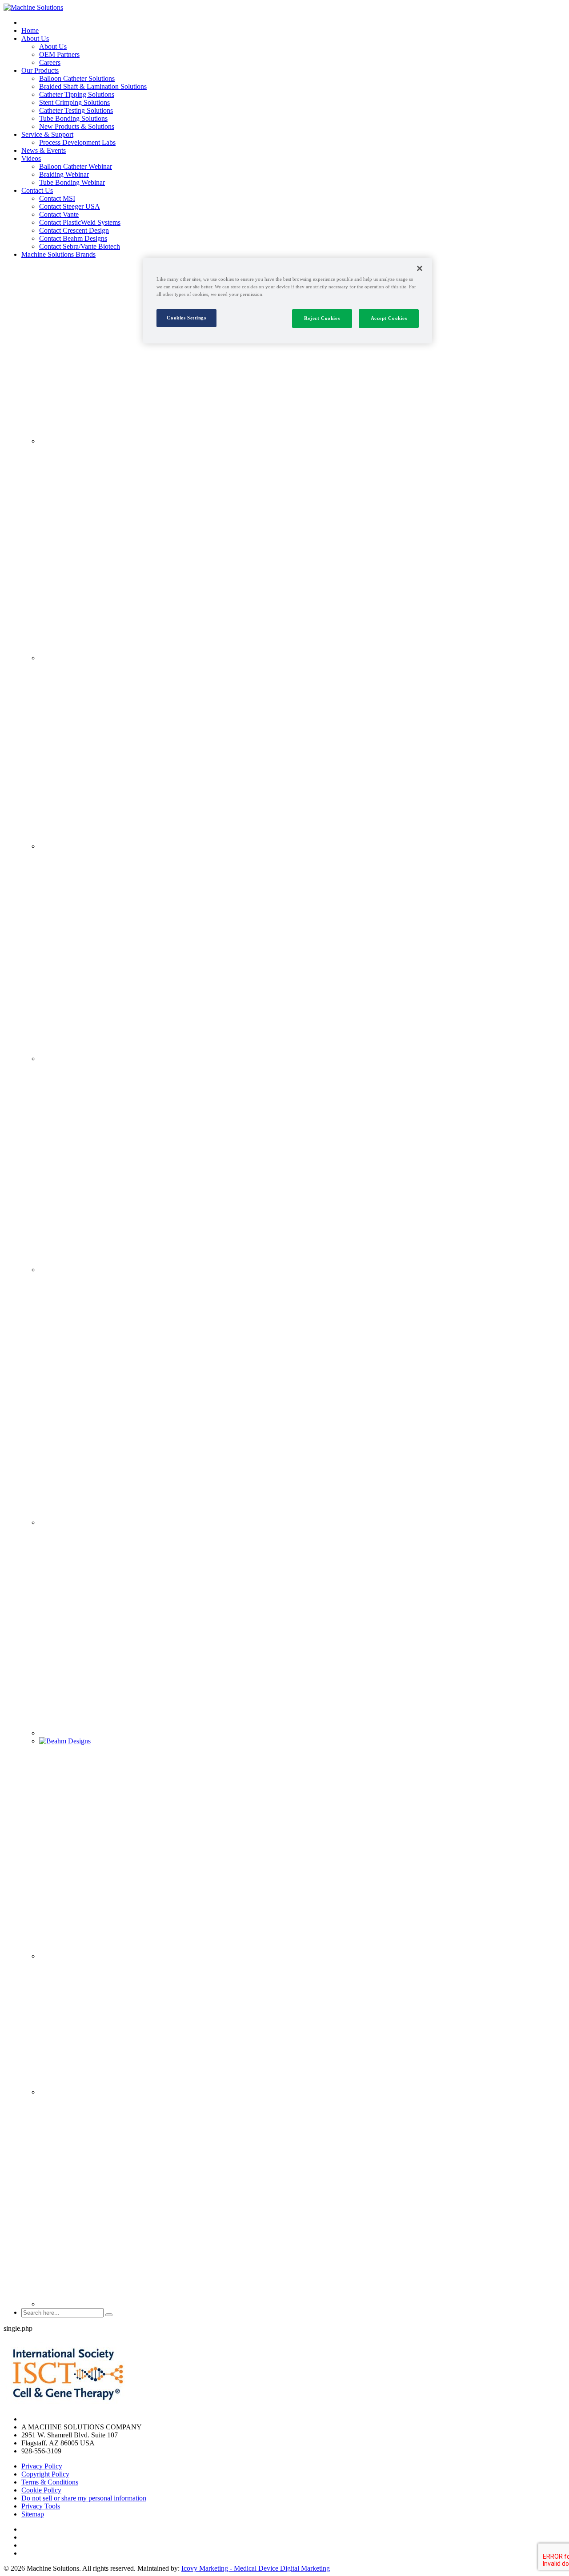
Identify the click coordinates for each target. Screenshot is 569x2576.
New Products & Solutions (77, 126)
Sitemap (33, 2514)
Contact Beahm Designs (73, 238)
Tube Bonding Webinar (72, 182)
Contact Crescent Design (74, 230)
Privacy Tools (41, 2506)
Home (30, 30)
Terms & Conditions (50, 2482)
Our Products (40, 70)
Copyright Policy (45, 2474)
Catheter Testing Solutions (76, 110)
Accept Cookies (389, 318)
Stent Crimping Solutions (74, 102)
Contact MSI (57, 198)
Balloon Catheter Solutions (77, 78)
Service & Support (47, 134)
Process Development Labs (77, 142)
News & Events (44, 150)
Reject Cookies (322, 318)
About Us (35, 38)
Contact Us (37, 190)
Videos (31, 158)
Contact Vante (59, 214)
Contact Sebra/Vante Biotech (80, 246)
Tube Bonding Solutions (73, 118)
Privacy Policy (42, 2466)
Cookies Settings (186, 318)
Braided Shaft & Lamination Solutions (93, 86)
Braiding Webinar (64, 174)
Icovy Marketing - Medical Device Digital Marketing (256, 2568)
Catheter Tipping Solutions (77, 94)
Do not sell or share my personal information (84, 2498)
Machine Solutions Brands (58, 254)
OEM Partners (59, 54)
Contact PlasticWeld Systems (80, 222)
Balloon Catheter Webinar (76, 166)
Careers (50, 62)
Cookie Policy (41, 2490)
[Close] (420, 268)
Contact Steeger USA (70, 206)
